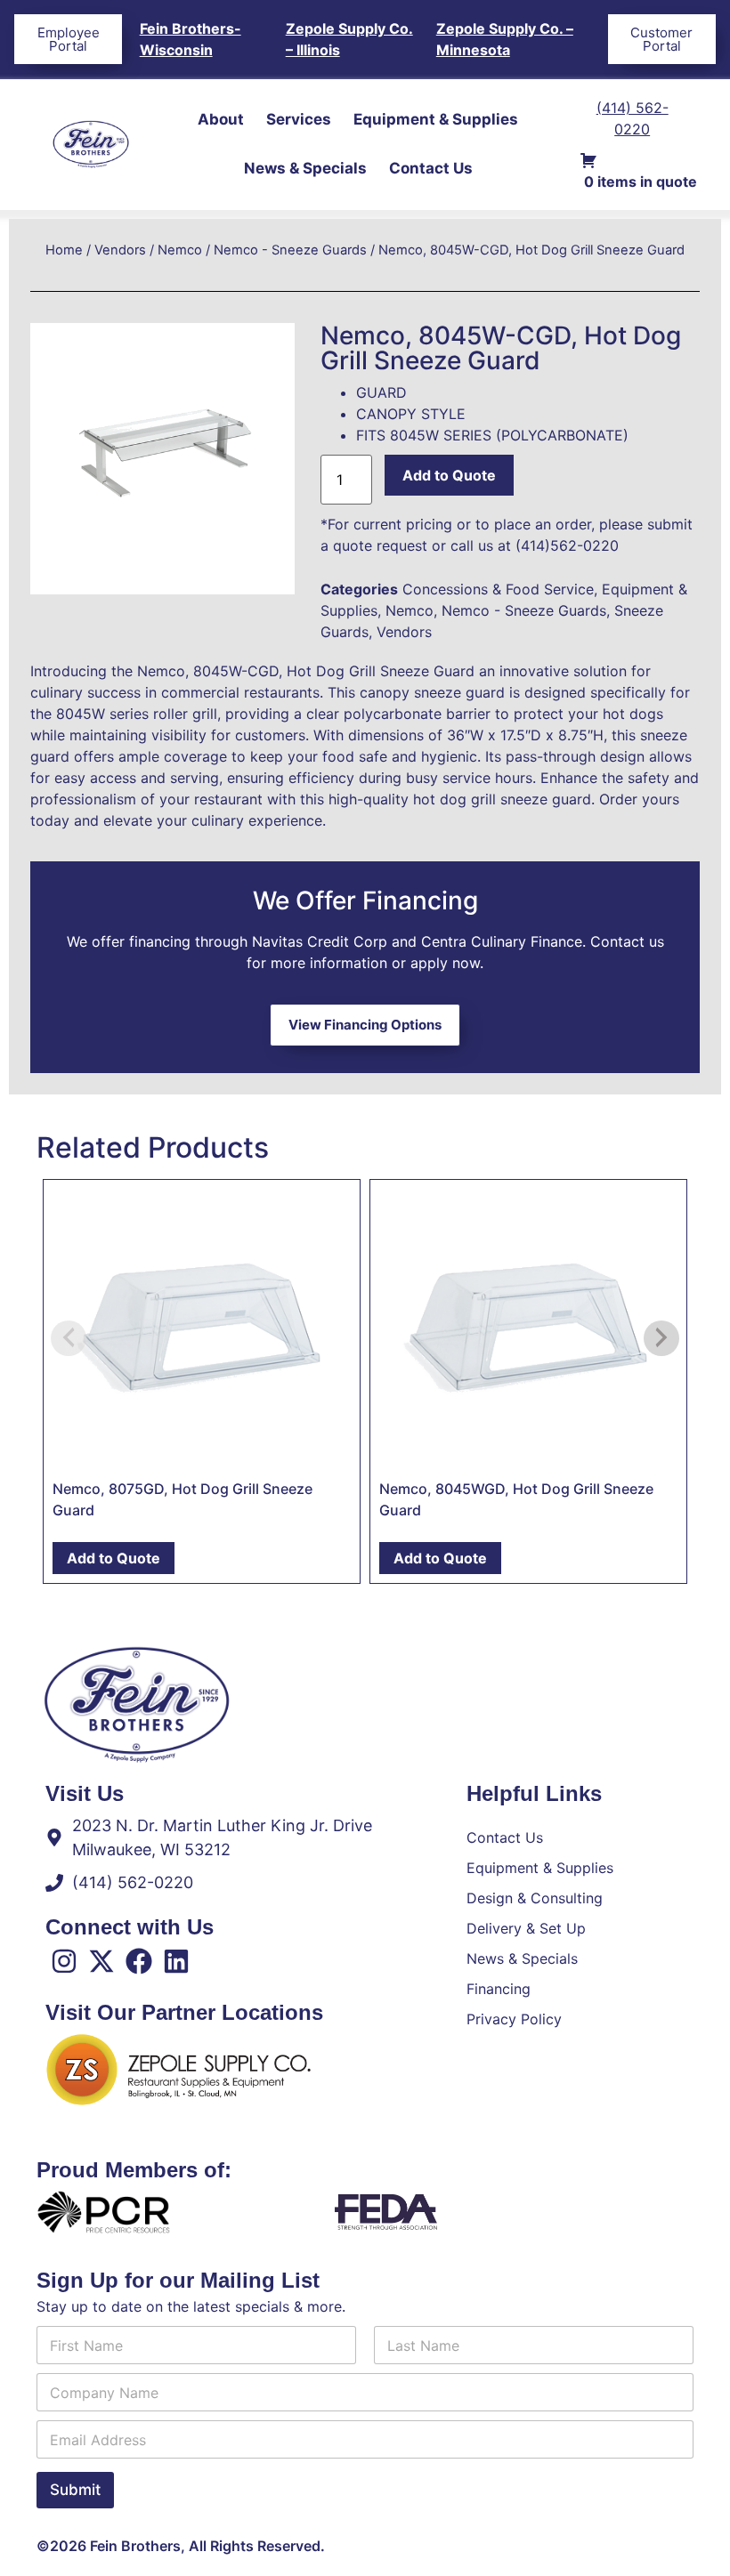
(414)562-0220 (567, 545)
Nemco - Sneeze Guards (290, 250)
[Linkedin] (176, 1961)
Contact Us (431, 168)
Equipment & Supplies (436, 119)
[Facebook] (139, 1961)
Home (64, 250)
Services (299, 119)
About (221, 119)
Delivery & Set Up (526, 1928)
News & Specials (305, 168)
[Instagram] (64, 1961)
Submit (75, 2490)
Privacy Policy (514, 2019)
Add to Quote (449, 475)
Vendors (120, 250)
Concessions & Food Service (498, 589)
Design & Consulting (535, 1898)
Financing (499, 1989)
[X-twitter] (101, 1961)
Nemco (180, 250)
